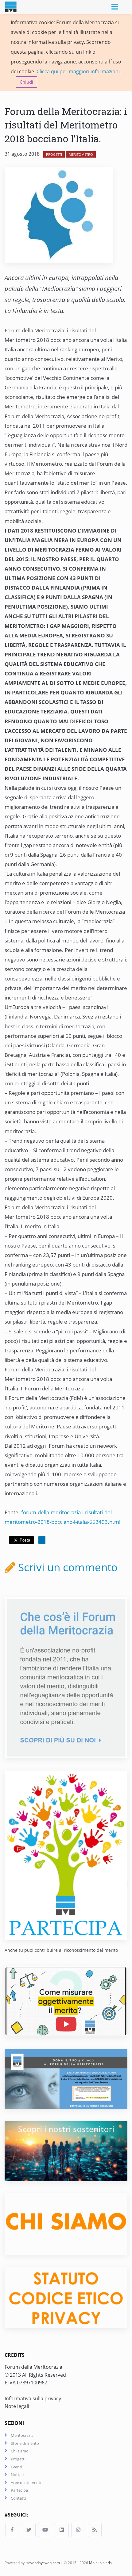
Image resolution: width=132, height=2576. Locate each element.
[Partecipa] (66, 1855)
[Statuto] (66, 2297)
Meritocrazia (22, 2435)
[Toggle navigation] (115, 7)
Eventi (16, 2467)
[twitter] (29, 2530)
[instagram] (78, 2530)
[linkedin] (62, 2530)
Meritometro (81, 154)
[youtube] (45, 2530)
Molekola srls (100, 2563)
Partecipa (19, 2490)
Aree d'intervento (27, 2482)
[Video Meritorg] (66, 2001)
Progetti (54, 154)
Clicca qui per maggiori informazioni (78, 71)
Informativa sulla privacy (33, 2398)
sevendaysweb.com (43, 2563)
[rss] (95, 2530)
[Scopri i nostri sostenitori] (66, 2150)
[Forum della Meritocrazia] (15, 7)
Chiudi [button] (26, 82)
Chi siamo (20, 2451)
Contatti (18, 2498)
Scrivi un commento (66, 1567)
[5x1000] (66, 2078)
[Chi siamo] (66, 2223)
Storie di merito (25, 2443)
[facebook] (12, 2530)
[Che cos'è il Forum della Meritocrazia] (66, 1677)
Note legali (17, 2406)
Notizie (17, 2475)
